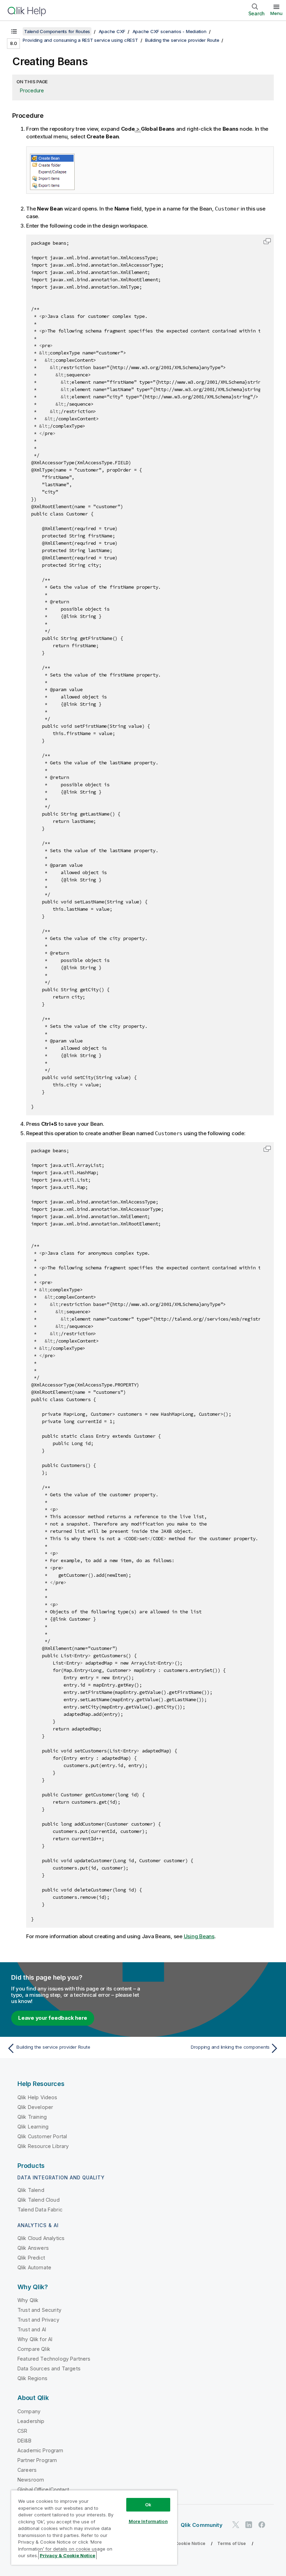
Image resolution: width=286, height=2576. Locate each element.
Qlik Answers (33, 2248)
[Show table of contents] (14, 31)
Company (29, 2411)
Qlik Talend (31, 2190)
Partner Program (37, 2460)
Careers (27, 2470)
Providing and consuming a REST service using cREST (80, 40)
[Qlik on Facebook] (262, 2525)
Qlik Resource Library (43, 2146)
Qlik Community (202, 2525)
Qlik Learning (33, 2127)
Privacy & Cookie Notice (180, 2543)
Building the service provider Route (182, 40)
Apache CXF (112, 31)
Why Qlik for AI (35, 2339)
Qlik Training (32, 2117)
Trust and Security (39, 2310)
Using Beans (199, 1936)
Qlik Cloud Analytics (41, 2238)
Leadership (31, 2421)
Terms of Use (232, 2543)
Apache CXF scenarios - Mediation (170, 31)
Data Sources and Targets (49, 2368)
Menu (276, 13)
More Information (148, 2521)
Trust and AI (32, 2329)
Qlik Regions (32, 2378)
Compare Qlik (34, 2349)
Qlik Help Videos (37, 2097)
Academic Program (40, 2450)
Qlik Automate (34, 2267)
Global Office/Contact (43, 2489)
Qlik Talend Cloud (39, 2200)
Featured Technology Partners (54, 2359)
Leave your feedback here (53, 2018)
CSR (22, 2431)
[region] (94, 2527)
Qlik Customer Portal (42, 2136)
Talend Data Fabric (40, 2210)
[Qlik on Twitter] (236, 2525)
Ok (148, 2505)
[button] (267, 241)
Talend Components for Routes (57, 31)
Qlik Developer (35, 2107)
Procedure (32, 90)
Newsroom (31, 2480)
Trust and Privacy (38, 2320)
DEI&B (24, 2441)
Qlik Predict (31, 2258)
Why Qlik (28, 2300)
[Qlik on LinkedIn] (249, 2525)
